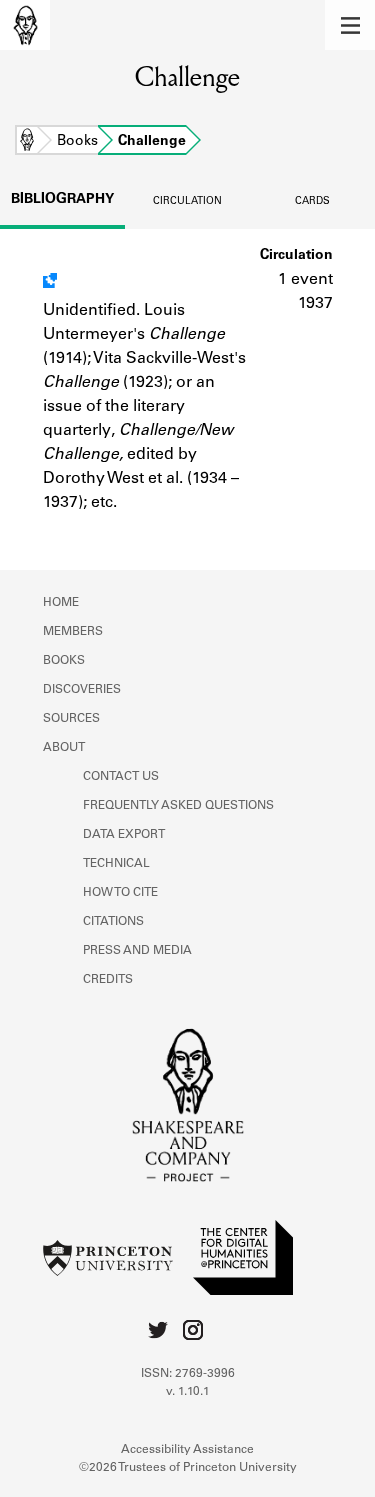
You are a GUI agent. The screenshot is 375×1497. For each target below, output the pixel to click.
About (64, 748)
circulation (187, 202)
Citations (113, 922)
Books (77, 142)
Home (27, 142)
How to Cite (120, 893)
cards (312, 202)
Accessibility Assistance (187, 1450)
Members (73, 632)
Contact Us (121, 777)
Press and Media (137, 951)
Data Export (124, 835)
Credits (108, 980)
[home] (25, 25)
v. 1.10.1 (188, 1392)
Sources (71, 719)
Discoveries (82, 690)
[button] (350, 25)
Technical (116, 864)
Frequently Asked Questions (178, 806)
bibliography (62, 200)
